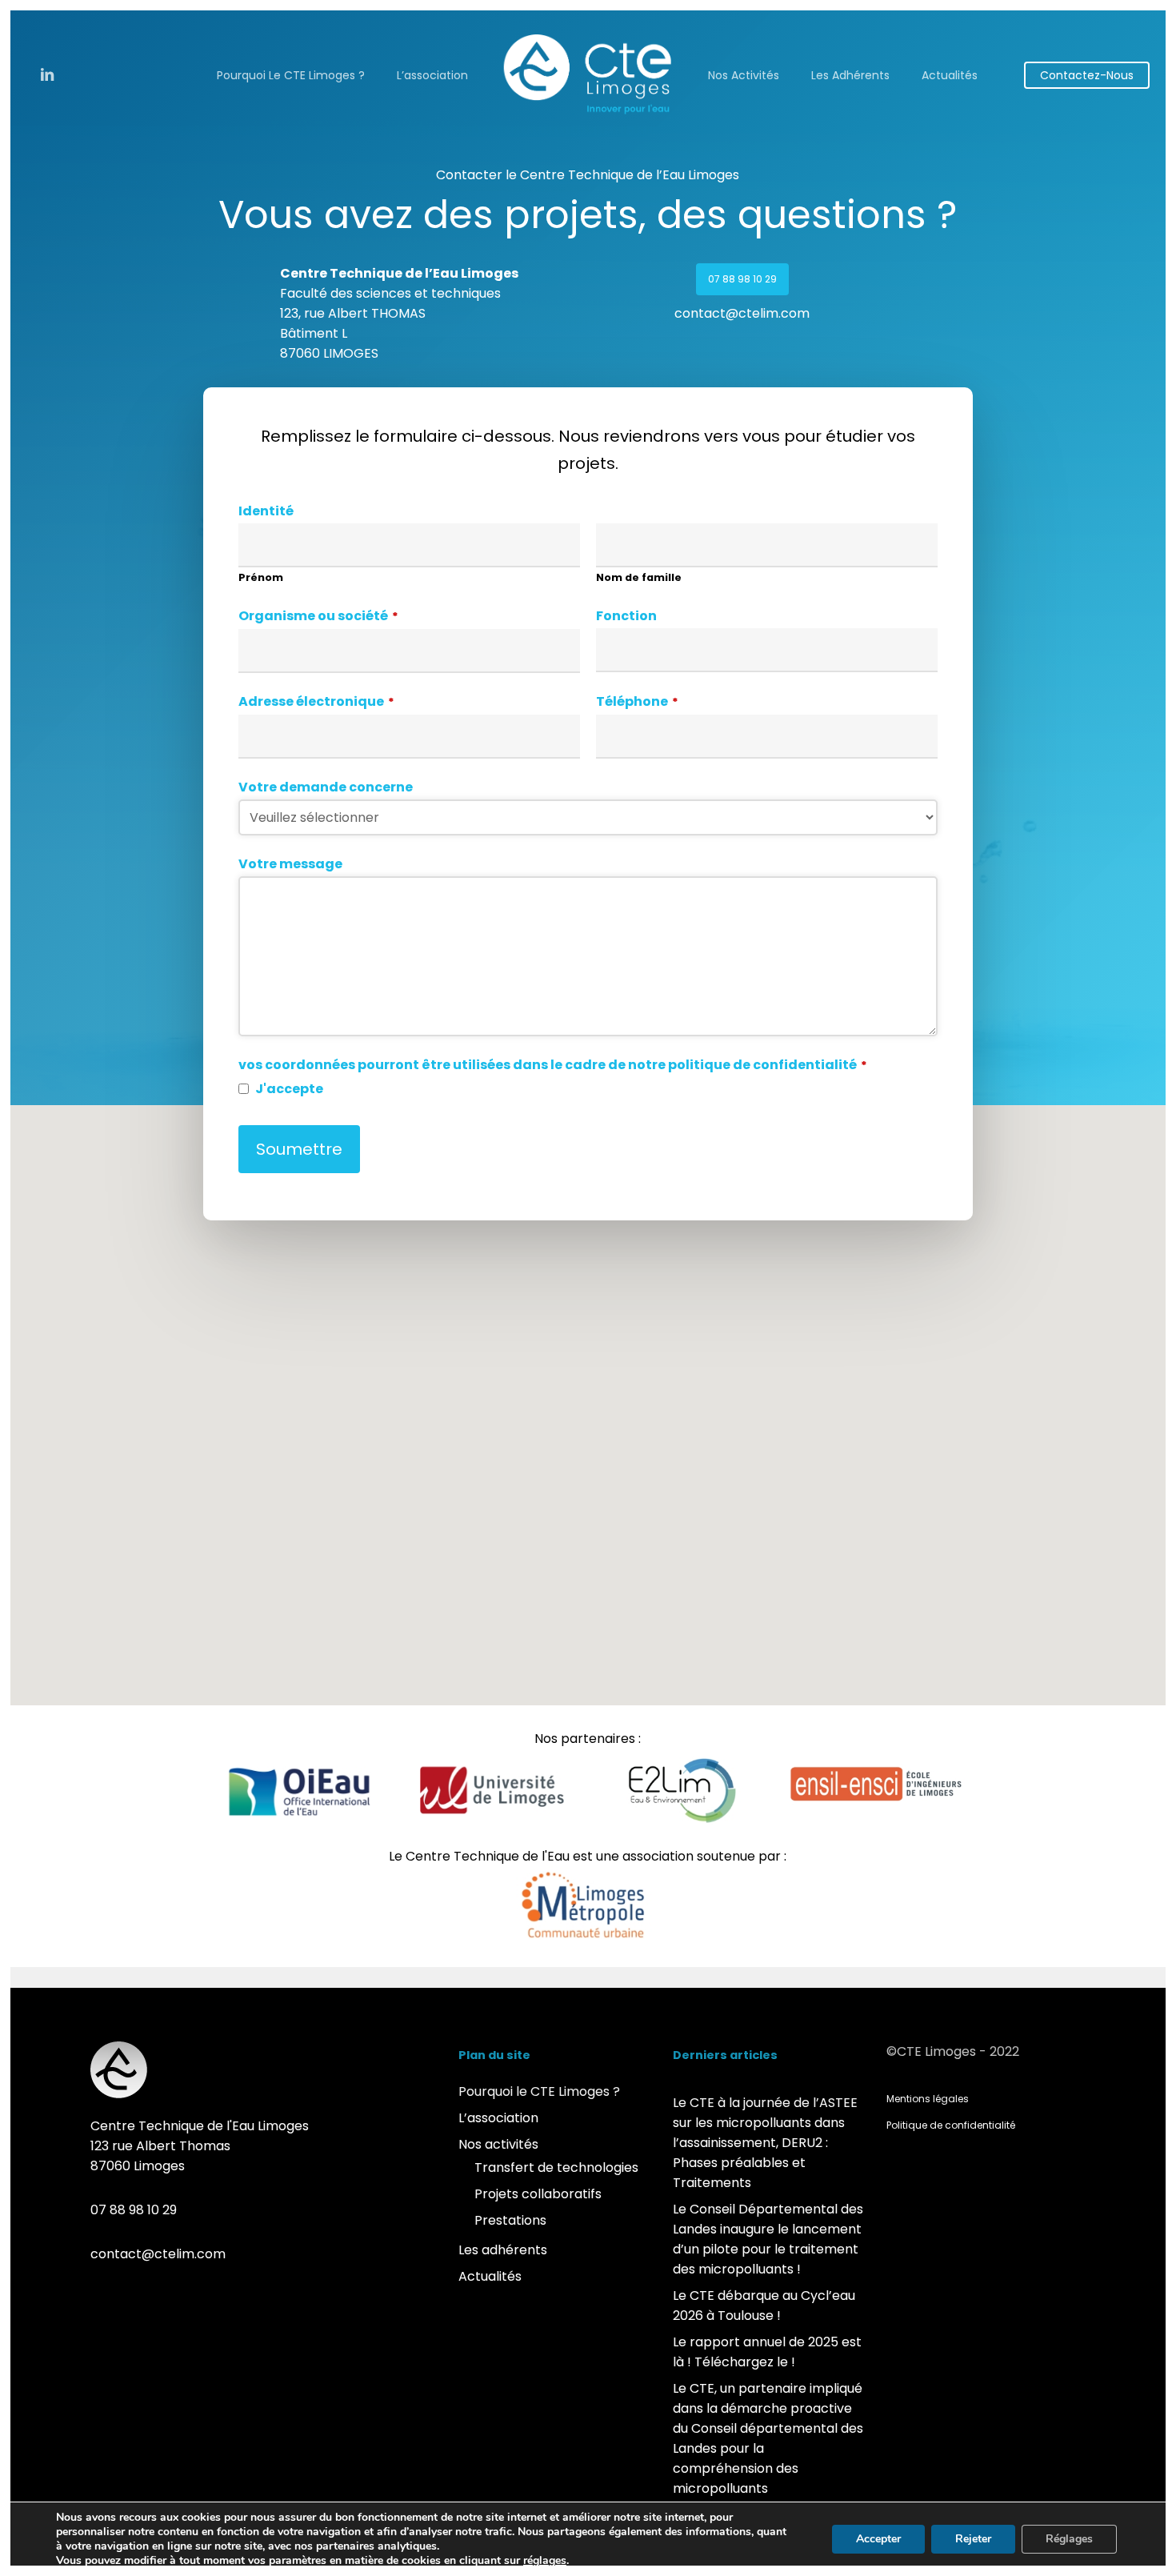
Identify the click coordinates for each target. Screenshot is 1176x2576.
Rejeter (973, 2539)
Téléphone (637, 701)
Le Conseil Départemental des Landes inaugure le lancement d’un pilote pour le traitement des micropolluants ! (768, 2239)
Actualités (490, 2276)
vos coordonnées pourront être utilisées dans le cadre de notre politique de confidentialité (553, 1065)
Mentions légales (928, 2099)
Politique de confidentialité (951, 2125)
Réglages (1069, 2539)
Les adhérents (503, 2250)
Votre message (290, 864)
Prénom (261, 577)
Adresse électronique (316, 701)
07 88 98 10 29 (134, 2210)
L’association (498, 2118)
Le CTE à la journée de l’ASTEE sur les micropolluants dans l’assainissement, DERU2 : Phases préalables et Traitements (765, 2143)
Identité (266, 511)
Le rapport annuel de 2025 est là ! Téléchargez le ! (767, 2352)
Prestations (510, 2220)
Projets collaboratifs (538, 2194)
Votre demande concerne (326, 787)
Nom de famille (639, 577)
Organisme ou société (318, 616)
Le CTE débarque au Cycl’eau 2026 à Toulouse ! (764, 2306)
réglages (545, 2561)
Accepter (878, 2539)
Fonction (626, 616)
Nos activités (498, 2144)
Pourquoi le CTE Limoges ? (539, 2091)
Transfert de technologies (556, 2167)
